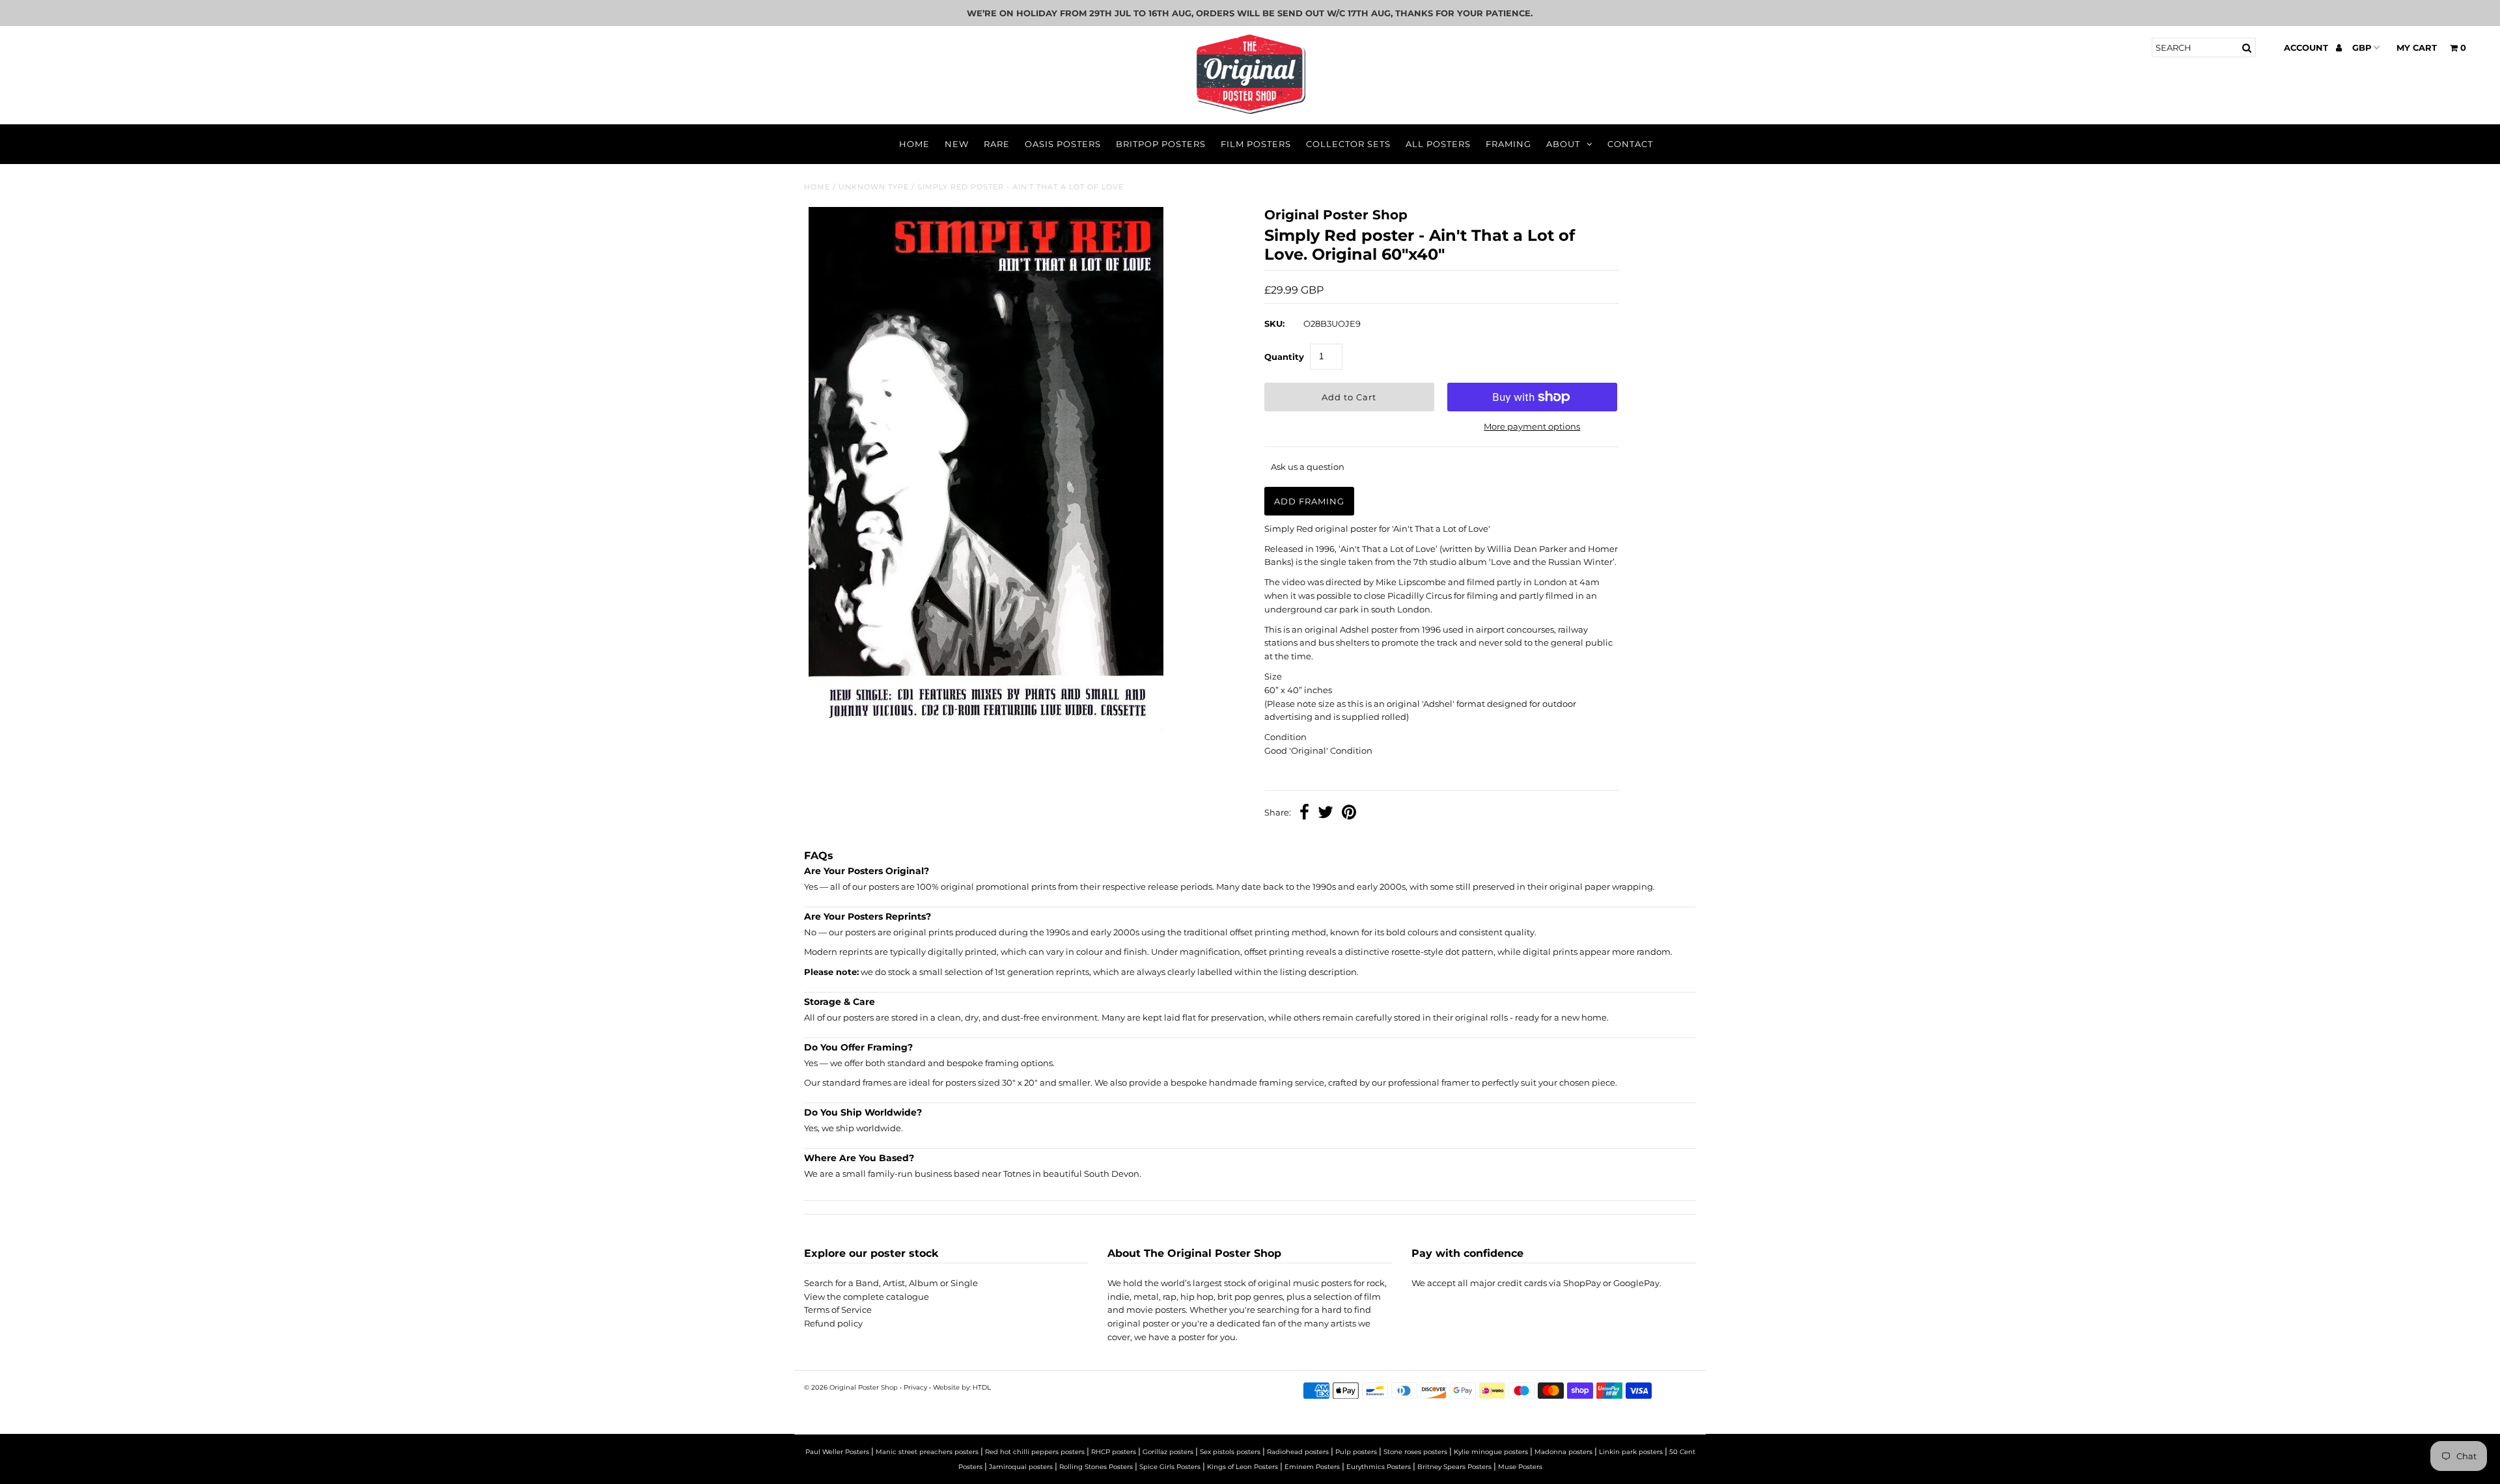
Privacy (915, 1387)
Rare (997, 144)
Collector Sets (1348, 144)
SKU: (1274, 323)
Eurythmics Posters (1379, 1467)
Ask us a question (1308, 467)
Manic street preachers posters (927, 1452)
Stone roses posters (1415, 1452)
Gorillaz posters (1168, 1452)
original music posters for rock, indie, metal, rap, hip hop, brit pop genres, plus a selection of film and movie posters (1247, 1297)
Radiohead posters (1298, 1452)
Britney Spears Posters (1454, 1467)
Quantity (1284, 357)
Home (914, 144)
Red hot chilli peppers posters (1035, 1452)
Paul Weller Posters (837, 1452)
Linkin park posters (1631, 1452)
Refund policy (833, 1323)
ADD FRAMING (1309, 501)
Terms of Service (838, 1310)
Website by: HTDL (962, 1387)
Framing (1508, 144)
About (1563, 144)
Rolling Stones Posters (1096, 1467)
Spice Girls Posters (1170, 1467)
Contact (1630, 144)
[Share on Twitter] (1326, 814)
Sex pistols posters (1230, 1452)
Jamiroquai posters (1021, 1467)
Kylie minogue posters (1491, 1452)
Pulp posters (1356, 1452)
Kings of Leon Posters (1243, 1467)
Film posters (1256, 144)
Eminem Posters (1312, 1467)
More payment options (1532, 426)
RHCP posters (1114, 1452)
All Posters (1438, 144)
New (957, 144)
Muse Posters (1520, 1467)
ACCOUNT (2307, 48)
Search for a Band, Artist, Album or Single (891, 1283)
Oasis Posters (1063, 144)
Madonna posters (1563, 1452)
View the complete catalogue (867, 1297)
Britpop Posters (1161, 144)
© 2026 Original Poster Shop (851, 1387)
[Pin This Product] (1349, 814)
